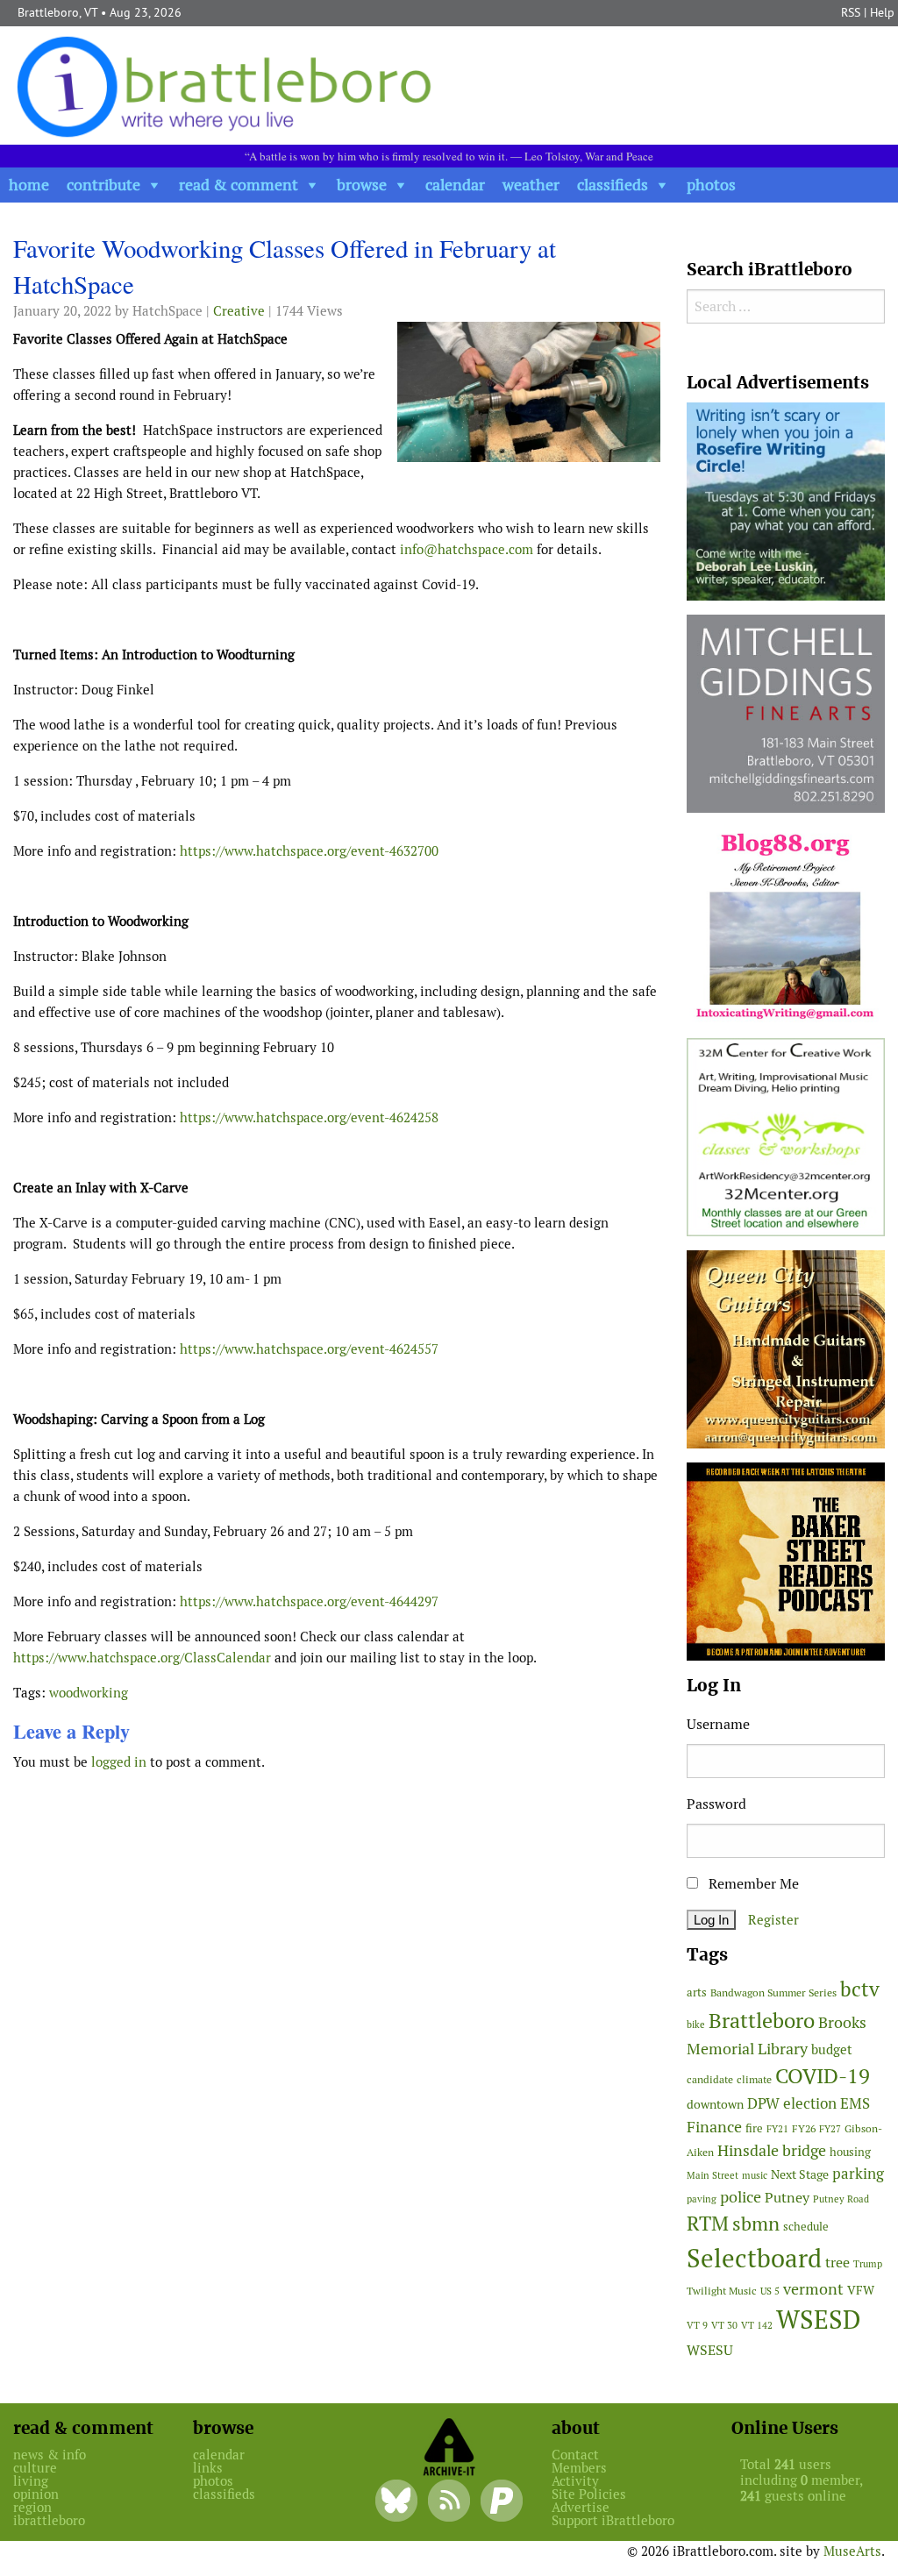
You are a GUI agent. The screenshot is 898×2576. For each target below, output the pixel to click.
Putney (787, 2198)
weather (531, 185)
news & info (50, 2455)
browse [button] (362, 185)
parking (858, 2174)
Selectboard (754, 2258)
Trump (868, 2264)
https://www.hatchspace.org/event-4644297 (309, 1601)
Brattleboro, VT (57, 12)
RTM (708, 2224)
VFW (861, 2290)
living (31, 2481)
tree (837, 2263)
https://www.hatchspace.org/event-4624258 (309, 1117)
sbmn (756, 2224)
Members (579, 2468)
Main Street (713, 2175)
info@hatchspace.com (467, 549)
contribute (103, 185)
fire (754, 2128)
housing (850, 2152)
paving (702, 2199)
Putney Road (841, 2199)
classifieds (613, 185)
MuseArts (852, 2551)
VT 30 (724, 2325)
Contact (575, 2455)
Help (882, 12)
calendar (455, 185)
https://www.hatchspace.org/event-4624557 (309, 1349)
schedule (806, 2227)
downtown (715, 2104)
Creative (239, 311)
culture (35, 2468)
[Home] (228, 85)
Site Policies (589, 2494)
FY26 (804, 2128)
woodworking (89, 1693)
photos (711, 185)
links (208, 2468)
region (32, 2507)
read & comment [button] (239, 185)
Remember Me (752, 1884)
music (755, 2175)
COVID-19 (823, 2076)
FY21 (777, 2129)
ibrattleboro (49, 2520)
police (741, 2197)
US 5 (770, 2291)
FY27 (830, 2129)
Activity (575, 2481)
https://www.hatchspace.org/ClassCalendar (142, 1658)
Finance (714, 2127)
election (810, 2103)
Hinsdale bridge (772, 2150)
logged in (119, 1762)
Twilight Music (722, 2291)
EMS (855, 2103)
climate (754, 2079)
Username (718, 1724)
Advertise (581, 2507)
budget (832, 2049)
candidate (710, 2079)
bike (696, 2025)
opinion (36, 2494)
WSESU (710, 2350)
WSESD (819, 2320)
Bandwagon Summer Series (773, 1992)
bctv (860, 1989)
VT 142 (757, 2325)
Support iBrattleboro (613, 2520)
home (29, 185)
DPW (763, 2103)
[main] (337, 1009)
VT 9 (697, 2325)
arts (697, 1992)
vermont (813, 2289)
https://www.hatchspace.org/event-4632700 (309, 851)
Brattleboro (762, 2021)
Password (716, 1804)
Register (773, 1920)
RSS (851, 12)
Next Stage (800, 2174)
